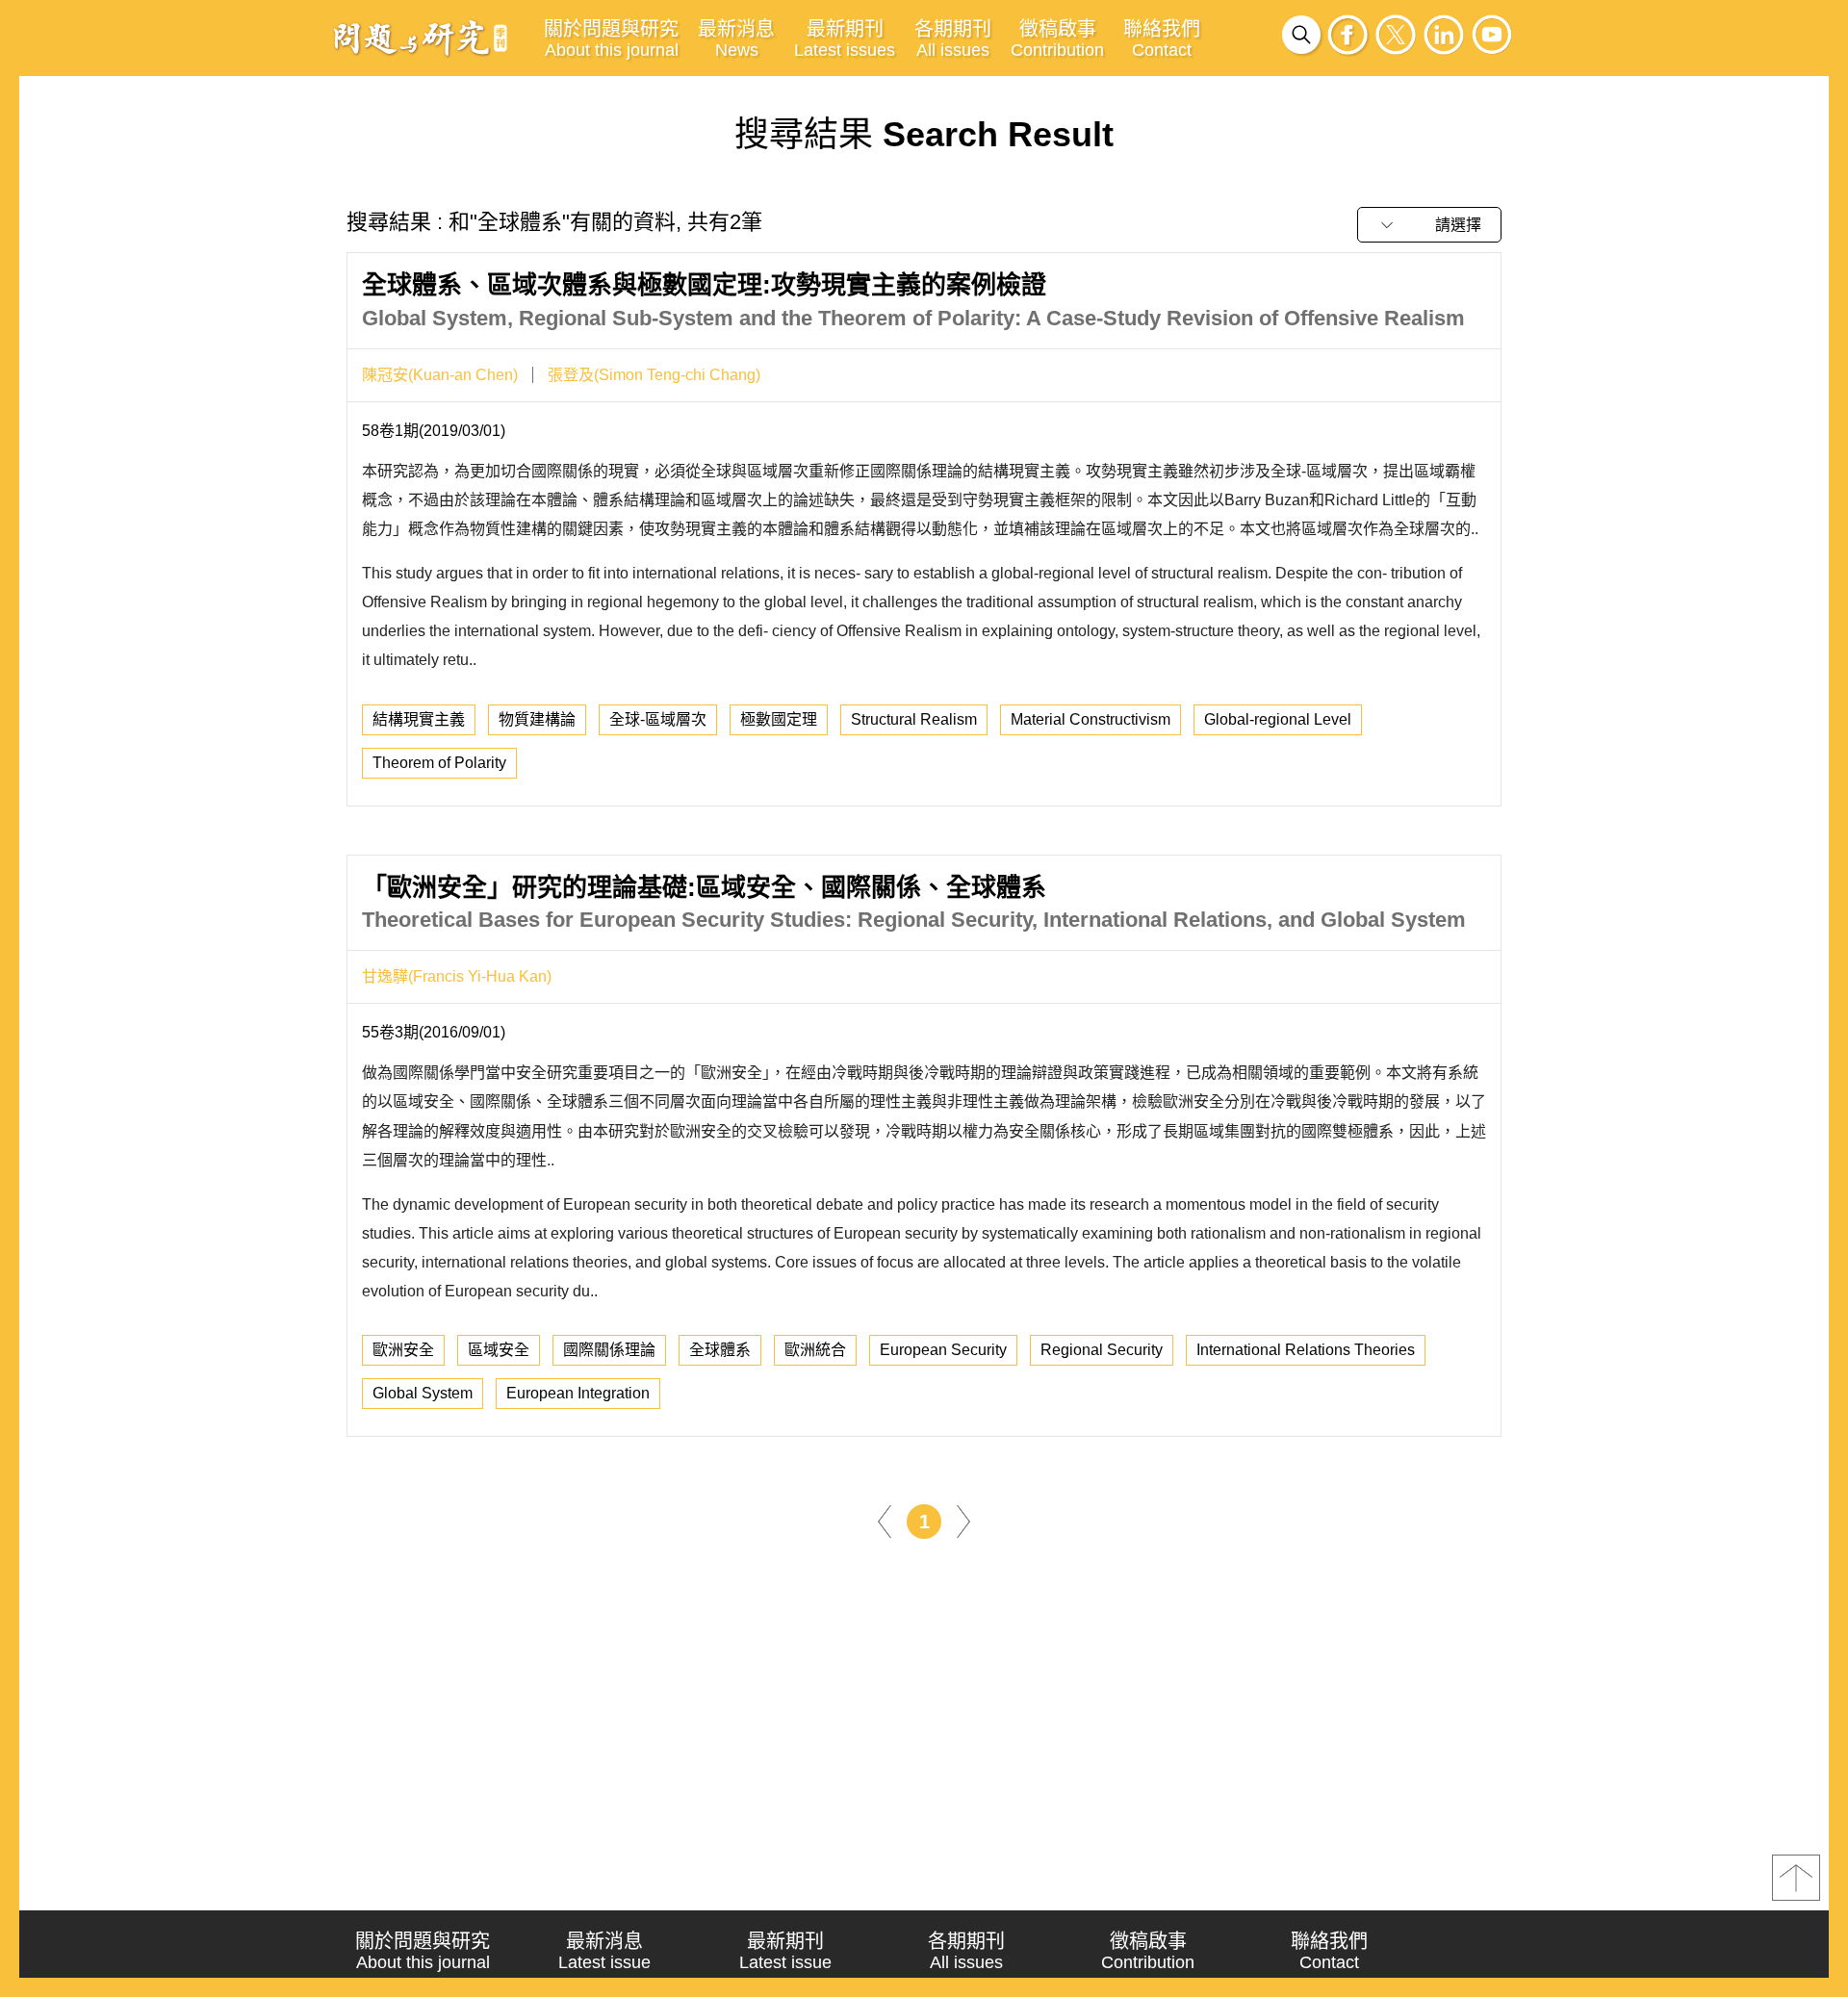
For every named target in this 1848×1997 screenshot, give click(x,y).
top (1796, 1878)
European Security (943, 1350)
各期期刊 (953, 39)
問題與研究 (421, 38)
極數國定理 (779, 719)
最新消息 (736, 39)
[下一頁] (963, 1520)
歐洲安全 (403, 1350)
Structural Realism (914, 719)
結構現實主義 (419, 719)
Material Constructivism (1091, 719)
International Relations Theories (1306, 1350)
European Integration (578, 1393)
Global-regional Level (1278, 719)
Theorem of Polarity (439, 763)
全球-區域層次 (658, 719)
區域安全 (499, 1350)
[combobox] (1429, 225)
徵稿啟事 (1057, 39)
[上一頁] (885, 1520)
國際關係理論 (609, 1350)
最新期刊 (845, 39)
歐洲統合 (815, 1350)
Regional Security (1102, 1350)
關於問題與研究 (611, 39)
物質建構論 (537, 719)
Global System (423, 1393)
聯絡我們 (1162, 39)
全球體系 (720, 1350)
